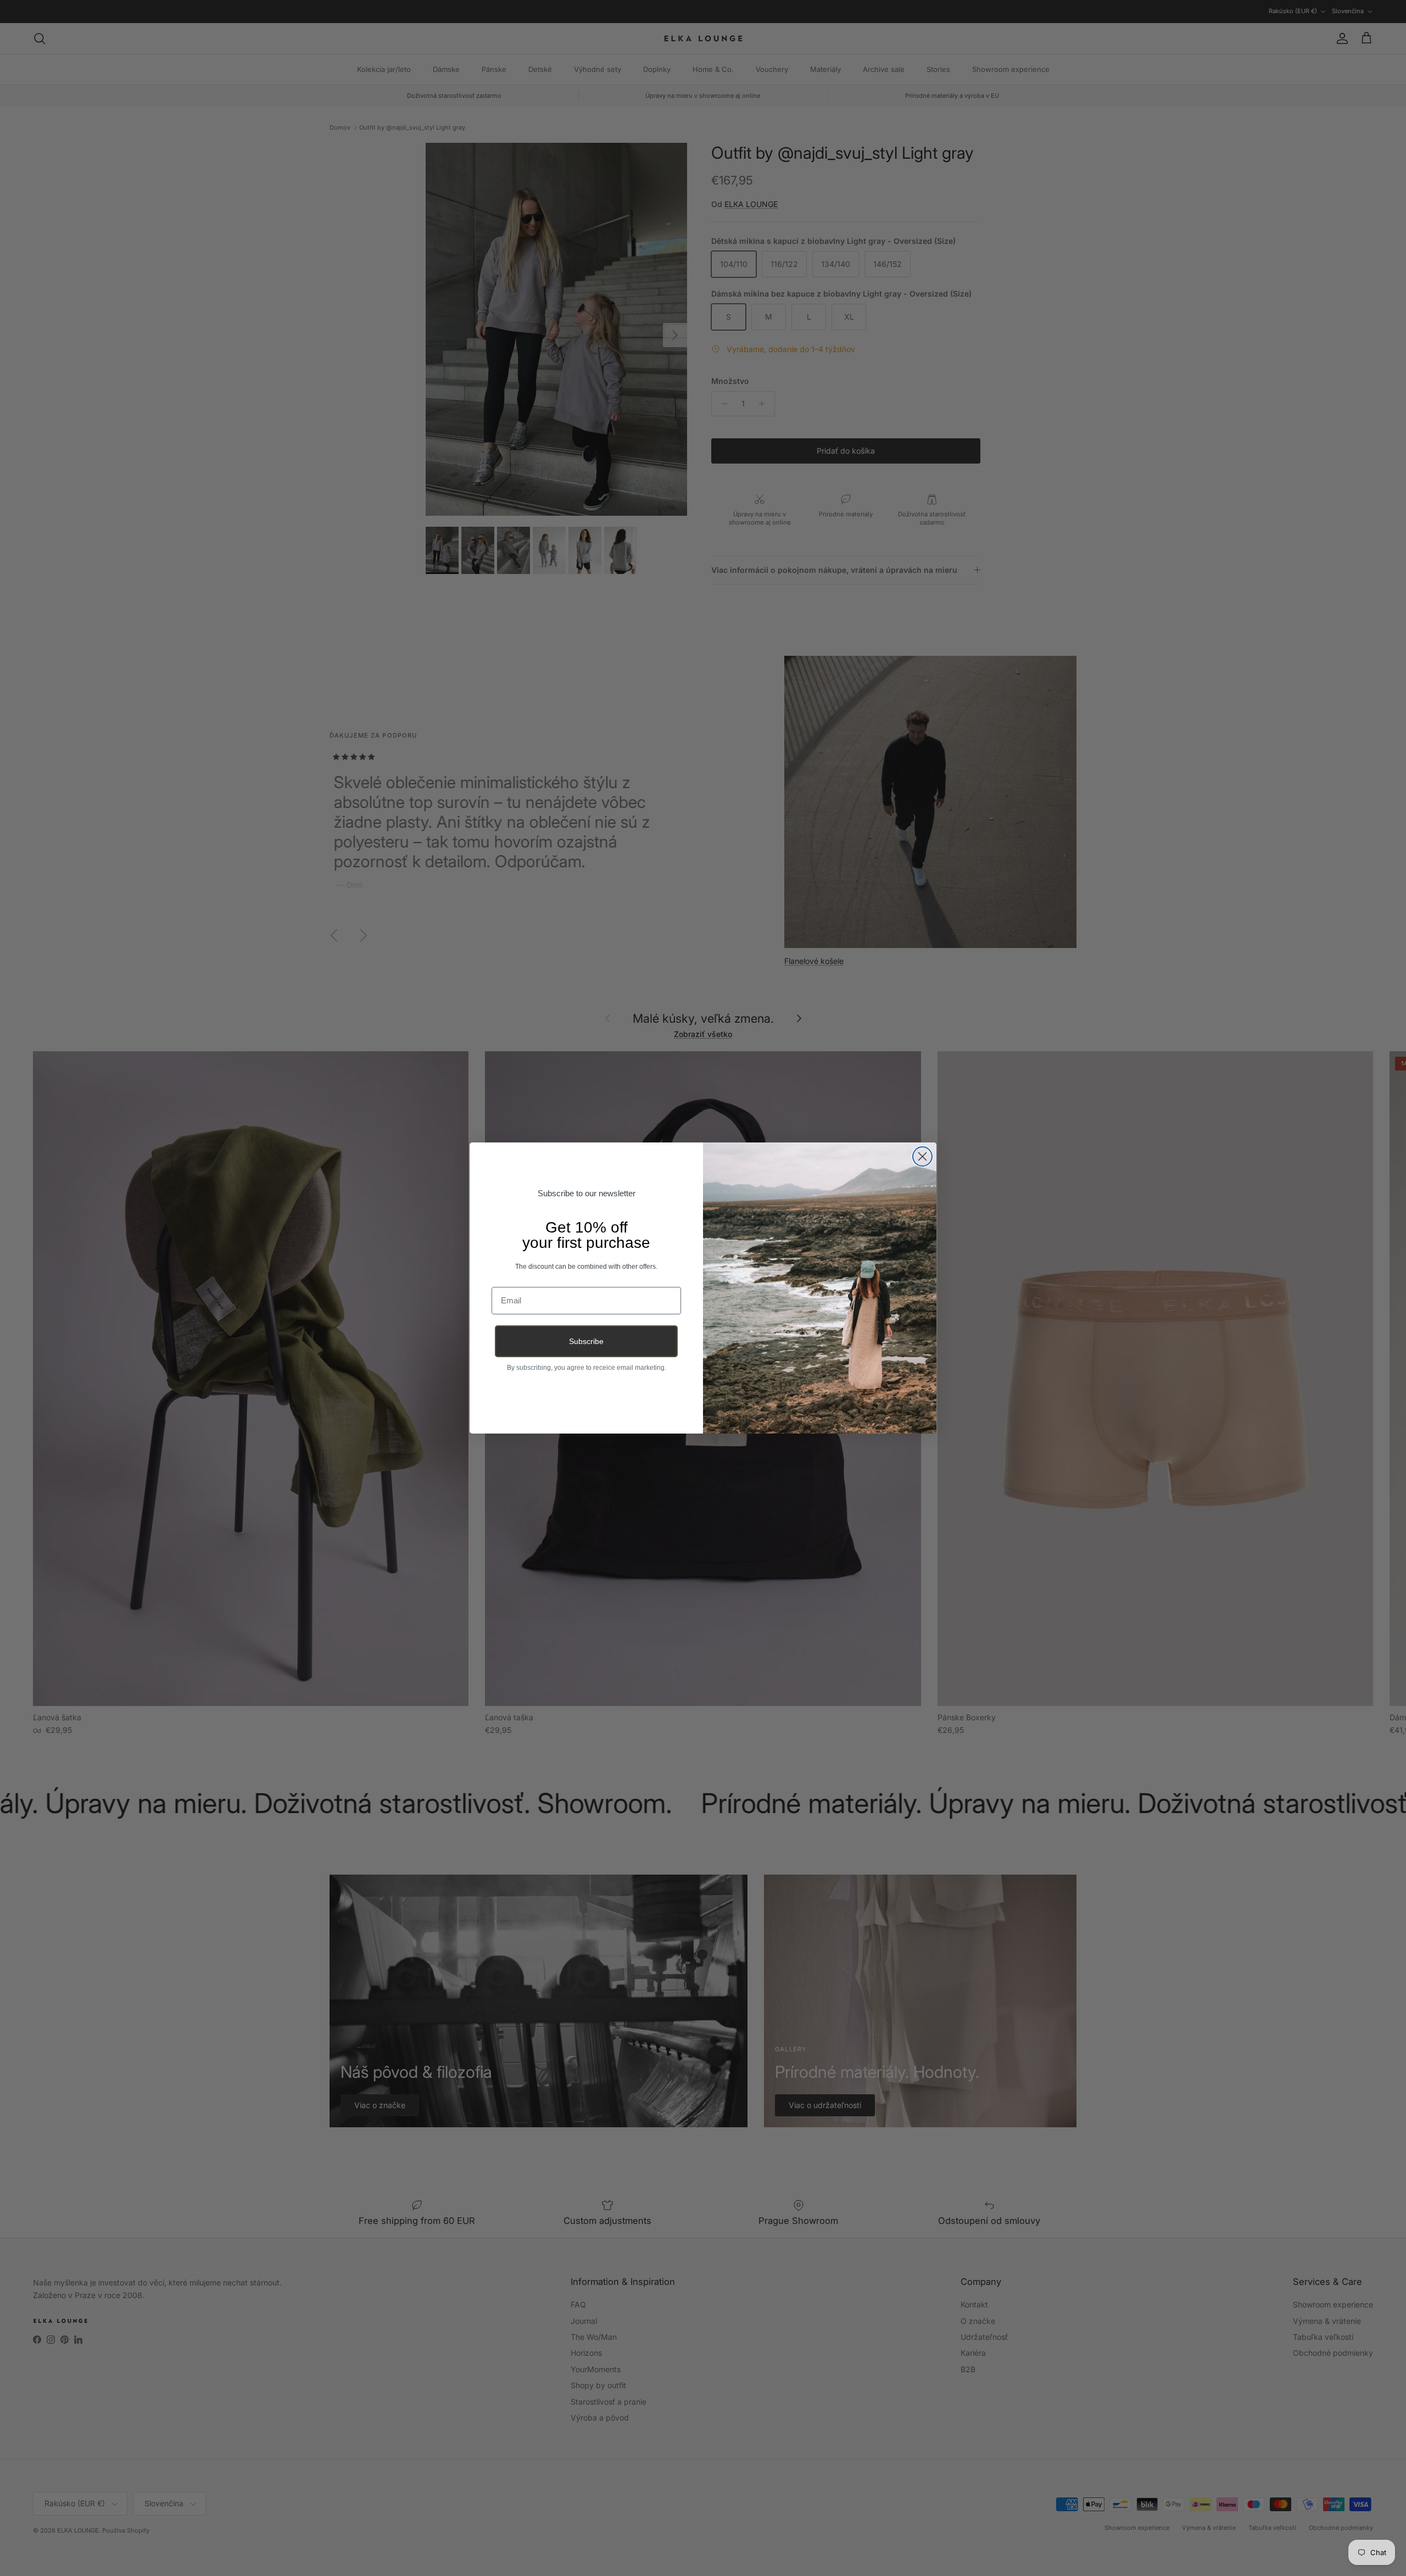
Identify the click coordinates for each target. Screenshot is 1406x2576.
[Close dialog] (922, 1156)
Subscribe (586, 1341)
